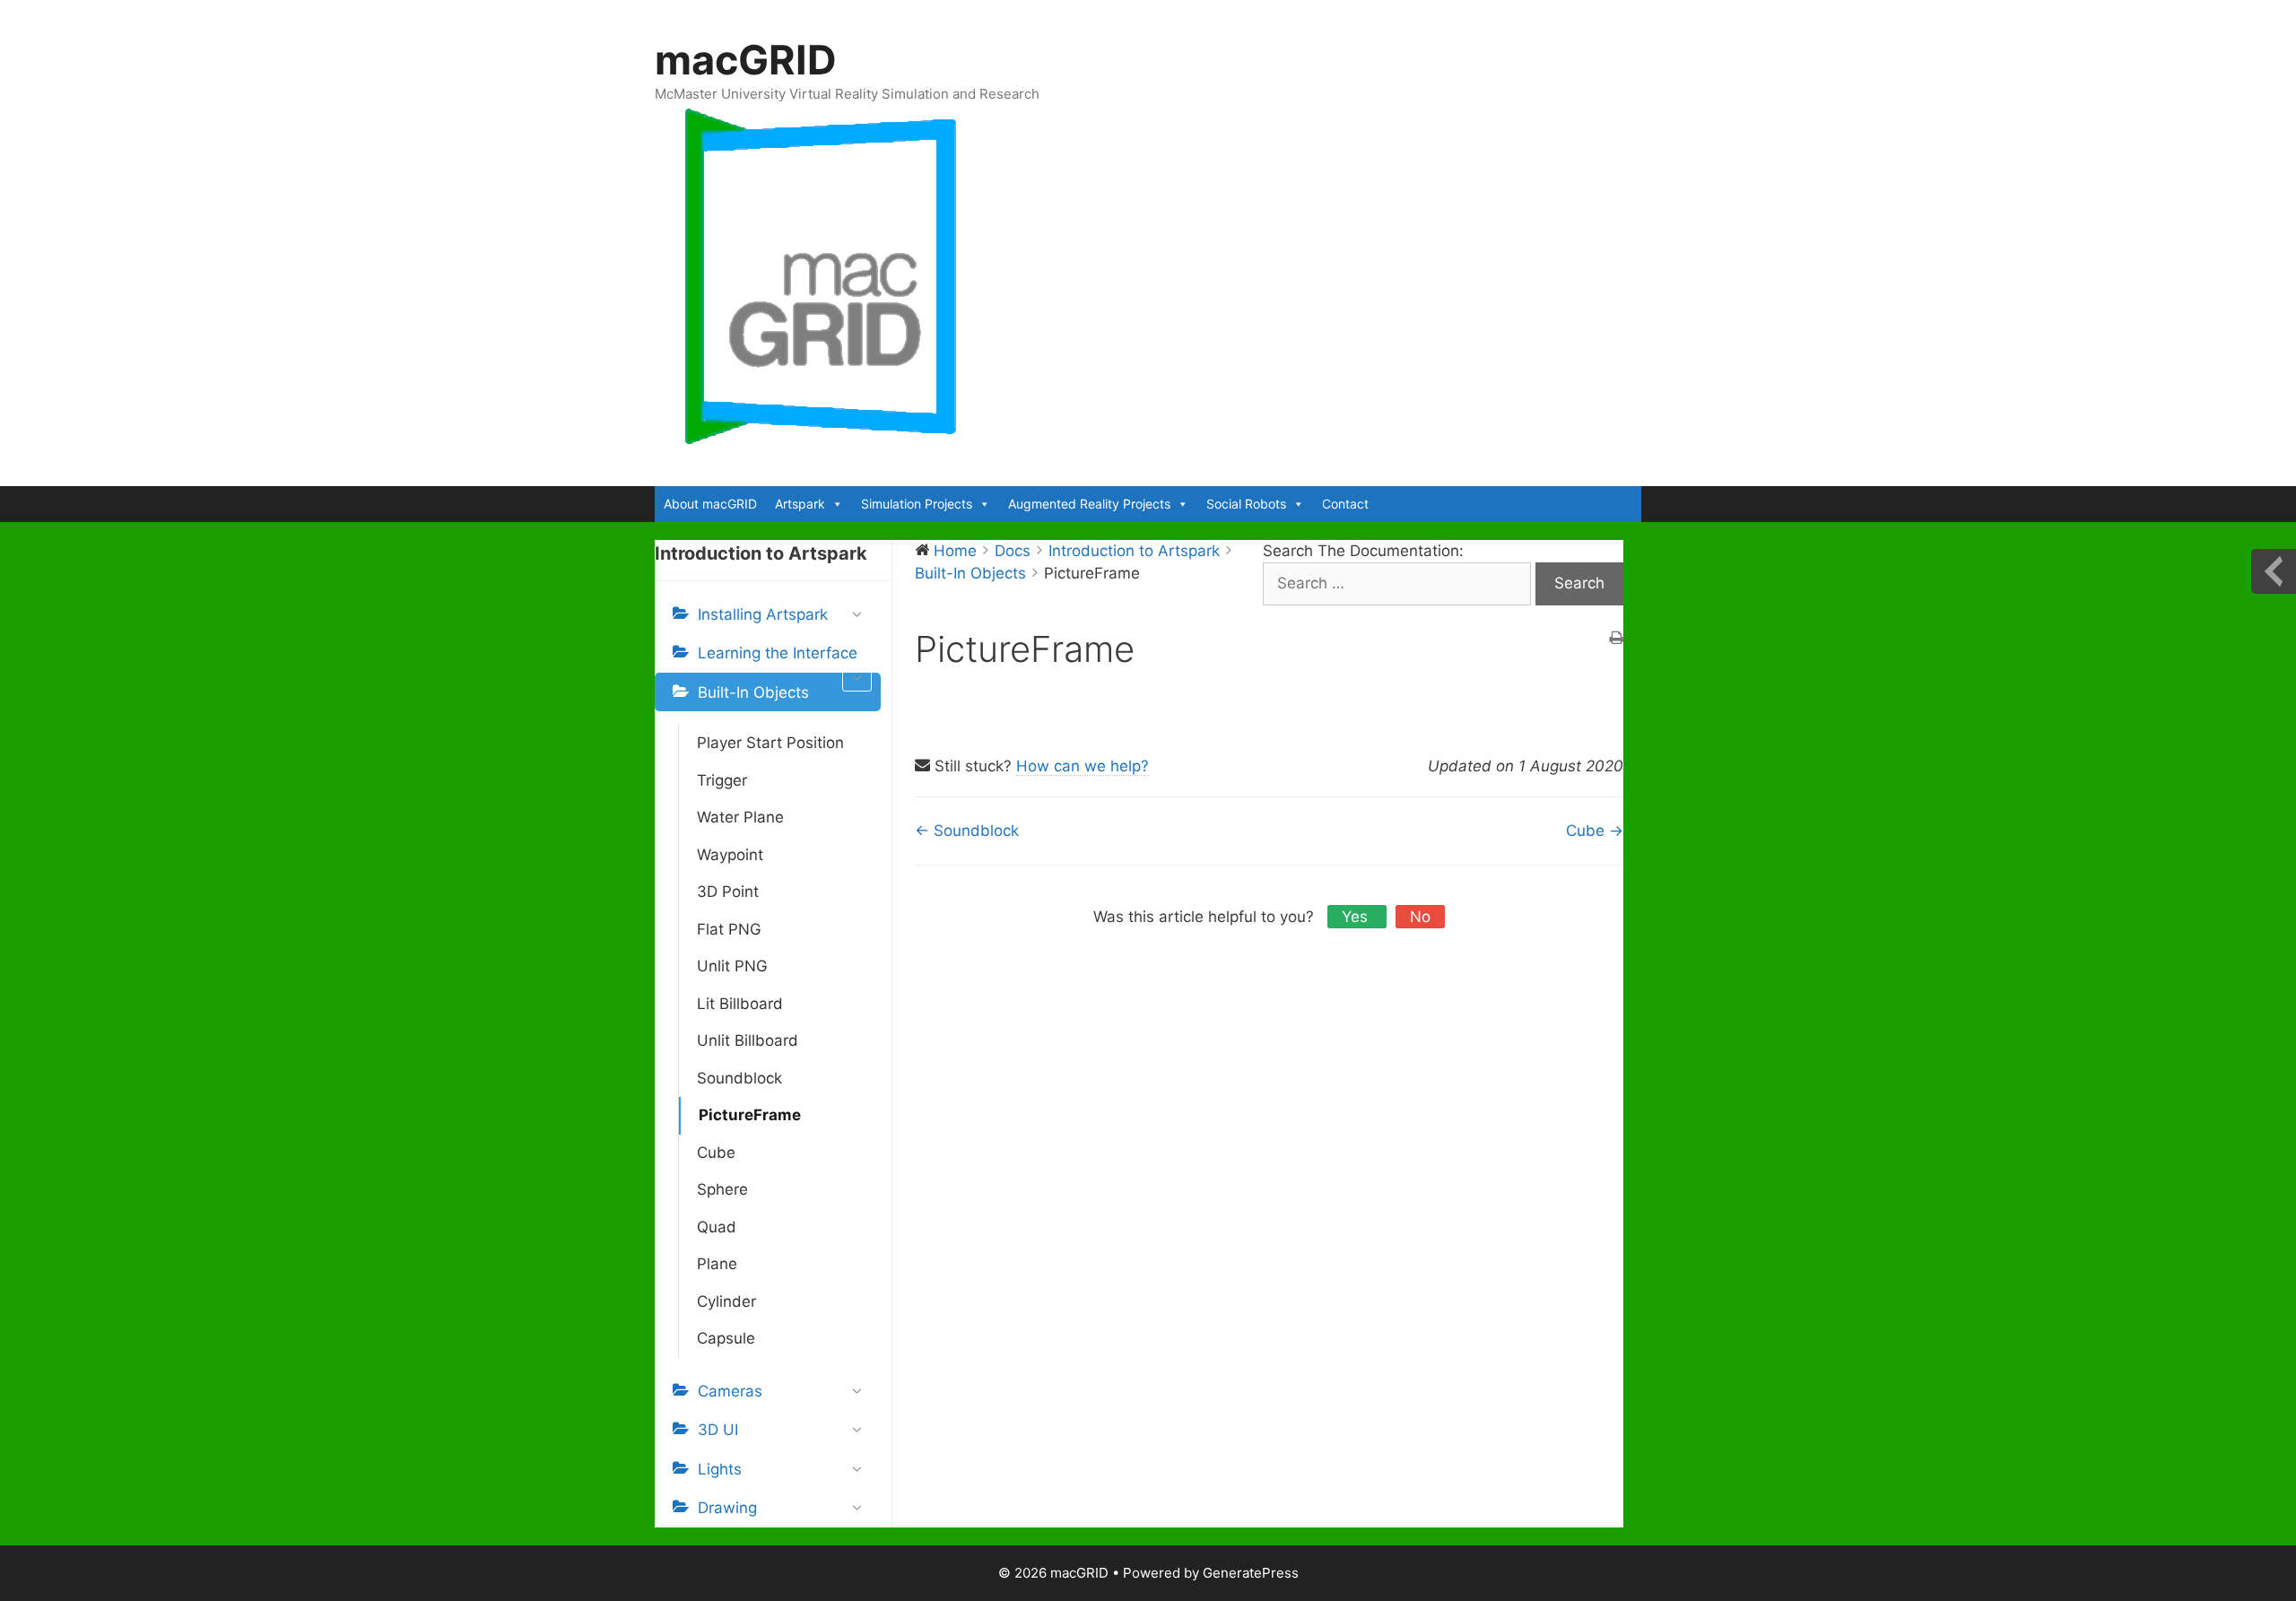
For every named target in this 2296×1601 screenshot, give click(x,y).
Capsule (726, 1338)
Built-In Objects (753, 692)
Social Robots (1246, 504)
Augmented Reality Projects (1089, 504)
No (1420, 917)
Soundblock (739, 1078)
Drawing (727, 1508)
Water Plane (740, 817)
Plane (717, 1264)
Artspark (800, 504)
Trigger (722, 780)
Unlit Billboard (748, 1040)
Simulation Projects (917, 504)
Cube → (1595, 831)
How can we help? (1083, 766)
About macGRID (710, 504)
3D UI (718, 1430)
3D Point (728, 892)
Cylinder (726, 1301)
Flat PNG (729, 929)
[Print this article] (1616, 640)
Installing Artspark (763, 614)
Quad (717, 1227)
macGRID (746, 60)
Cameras (730, 1391)
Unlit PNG (732, 966)
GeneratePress (1251, 1573)
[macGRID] (822, 276)
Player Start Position (770, 743)
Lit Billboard (740, 1004)
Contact (1345, 504)
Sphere (722, 1189)
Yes (1357, 917)
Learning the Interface (778, 653)
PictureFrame (750, 1115)
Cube (716, 1153)
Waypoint (730, 855)
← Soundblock (967, 831)
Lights (720, 1469)
